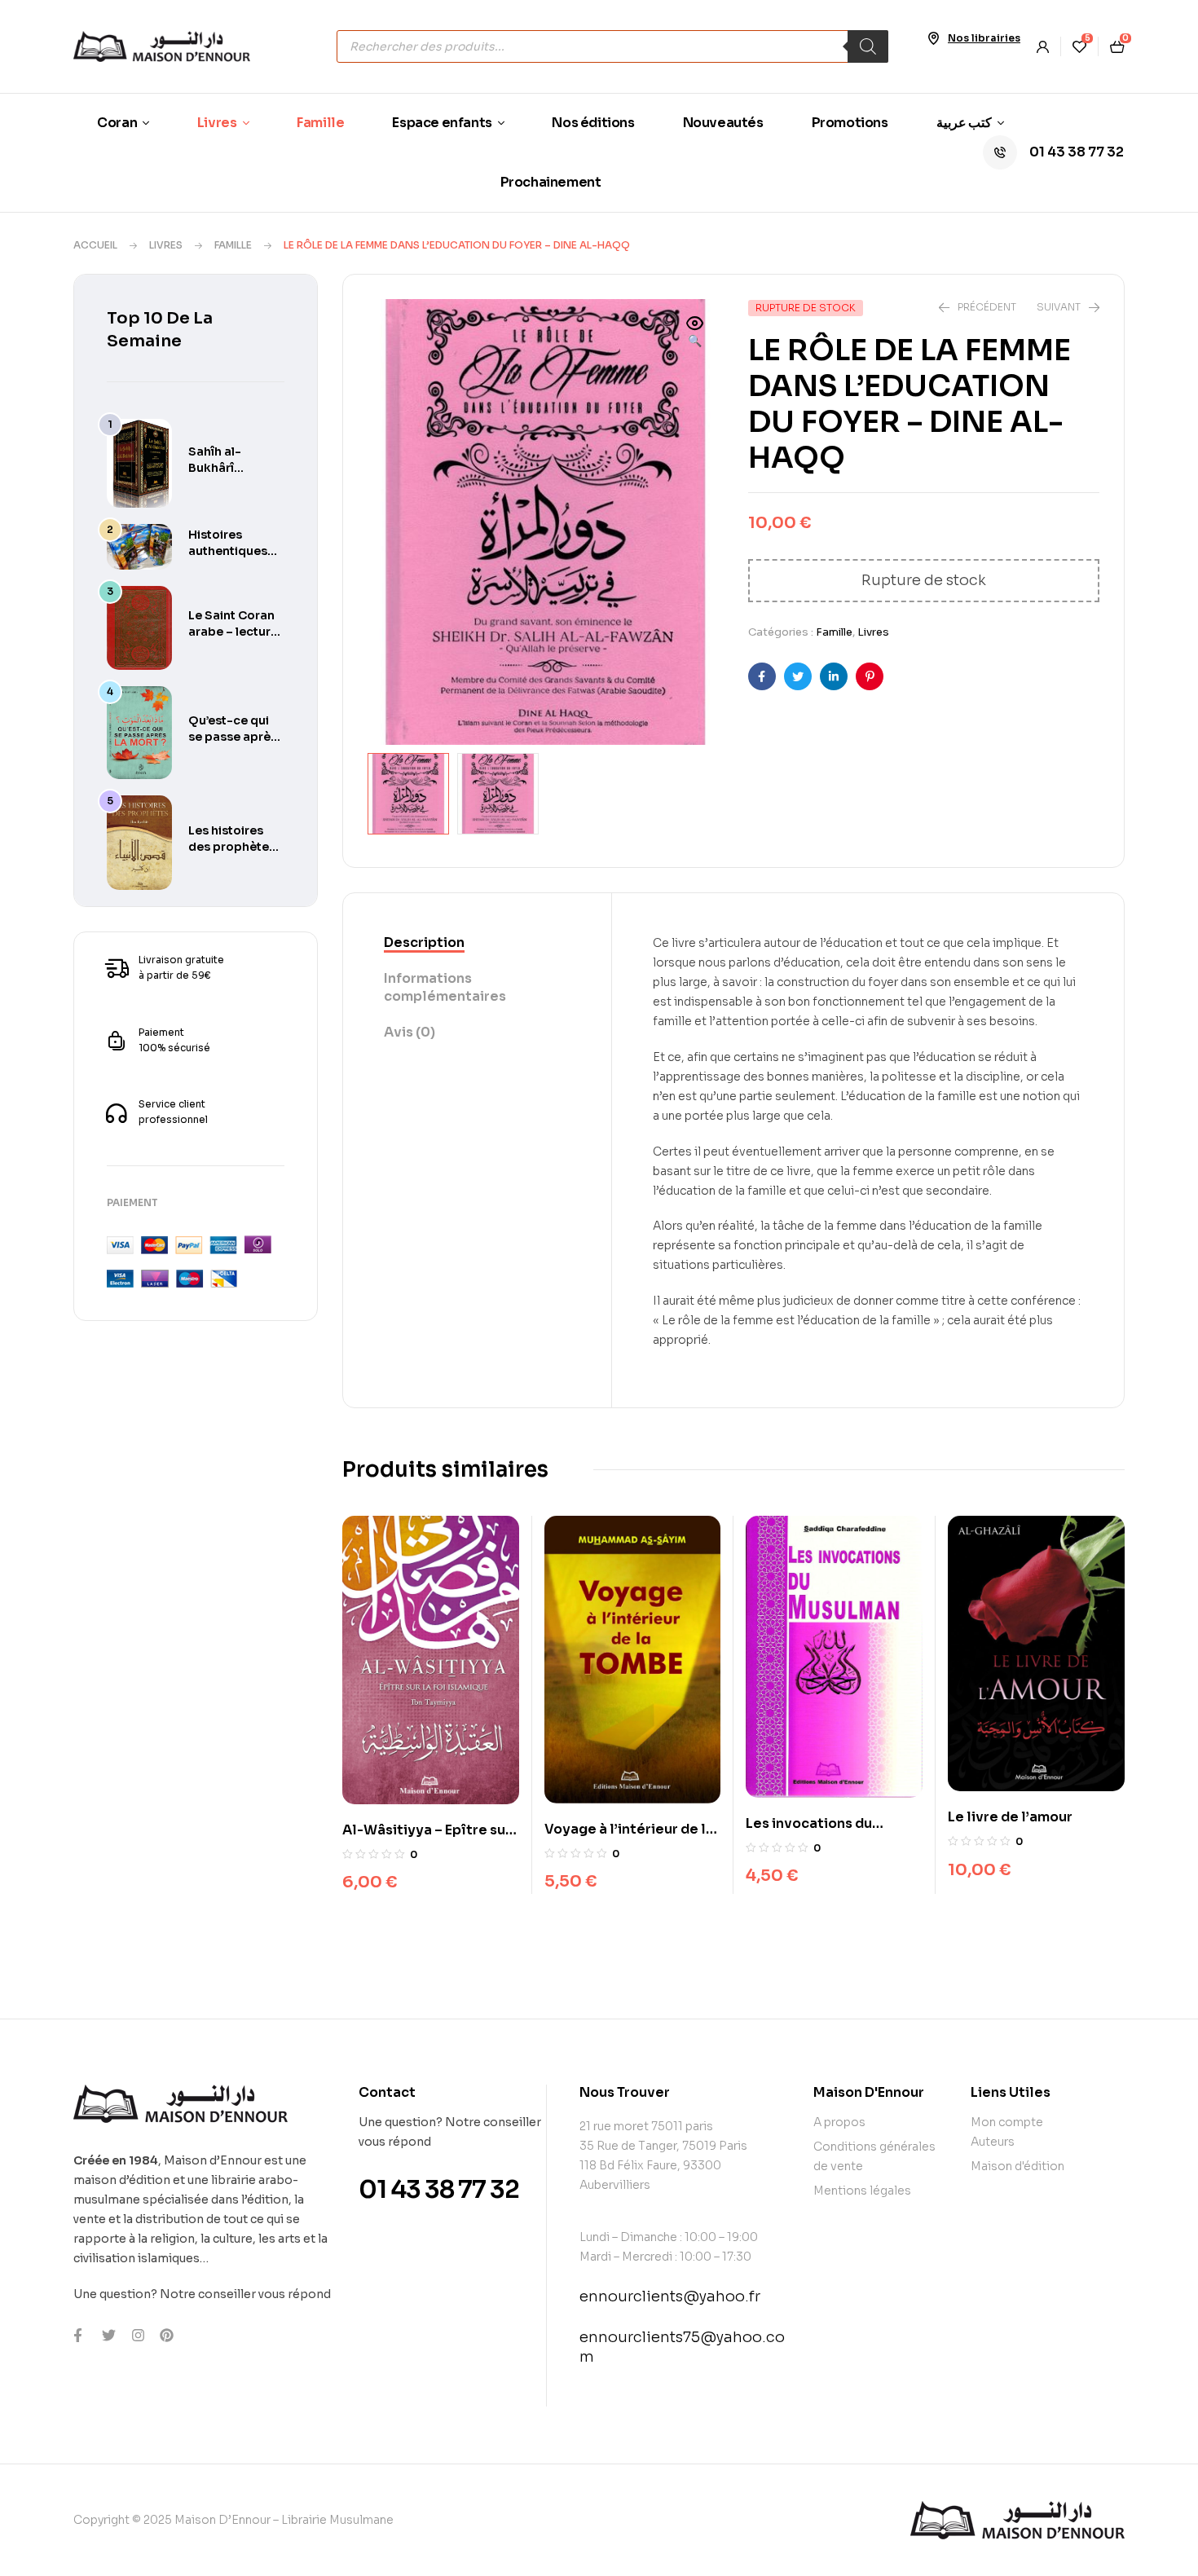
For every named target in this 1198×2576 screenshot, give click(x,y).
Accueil (95, 245)
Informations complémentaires (445, 987)
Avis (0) (410, 1032)
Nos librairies (984, 38)
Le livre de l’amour (1010, 1817)
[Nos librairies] (933, 38)
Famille (233, 245)
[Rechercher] (868, 46)
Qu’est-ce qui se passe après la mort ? (233, 737)
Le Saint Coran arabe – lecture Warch (233, 632)
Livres (166, 245)
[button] (695, 333)
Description (424, 942)
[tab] (477, 944)
